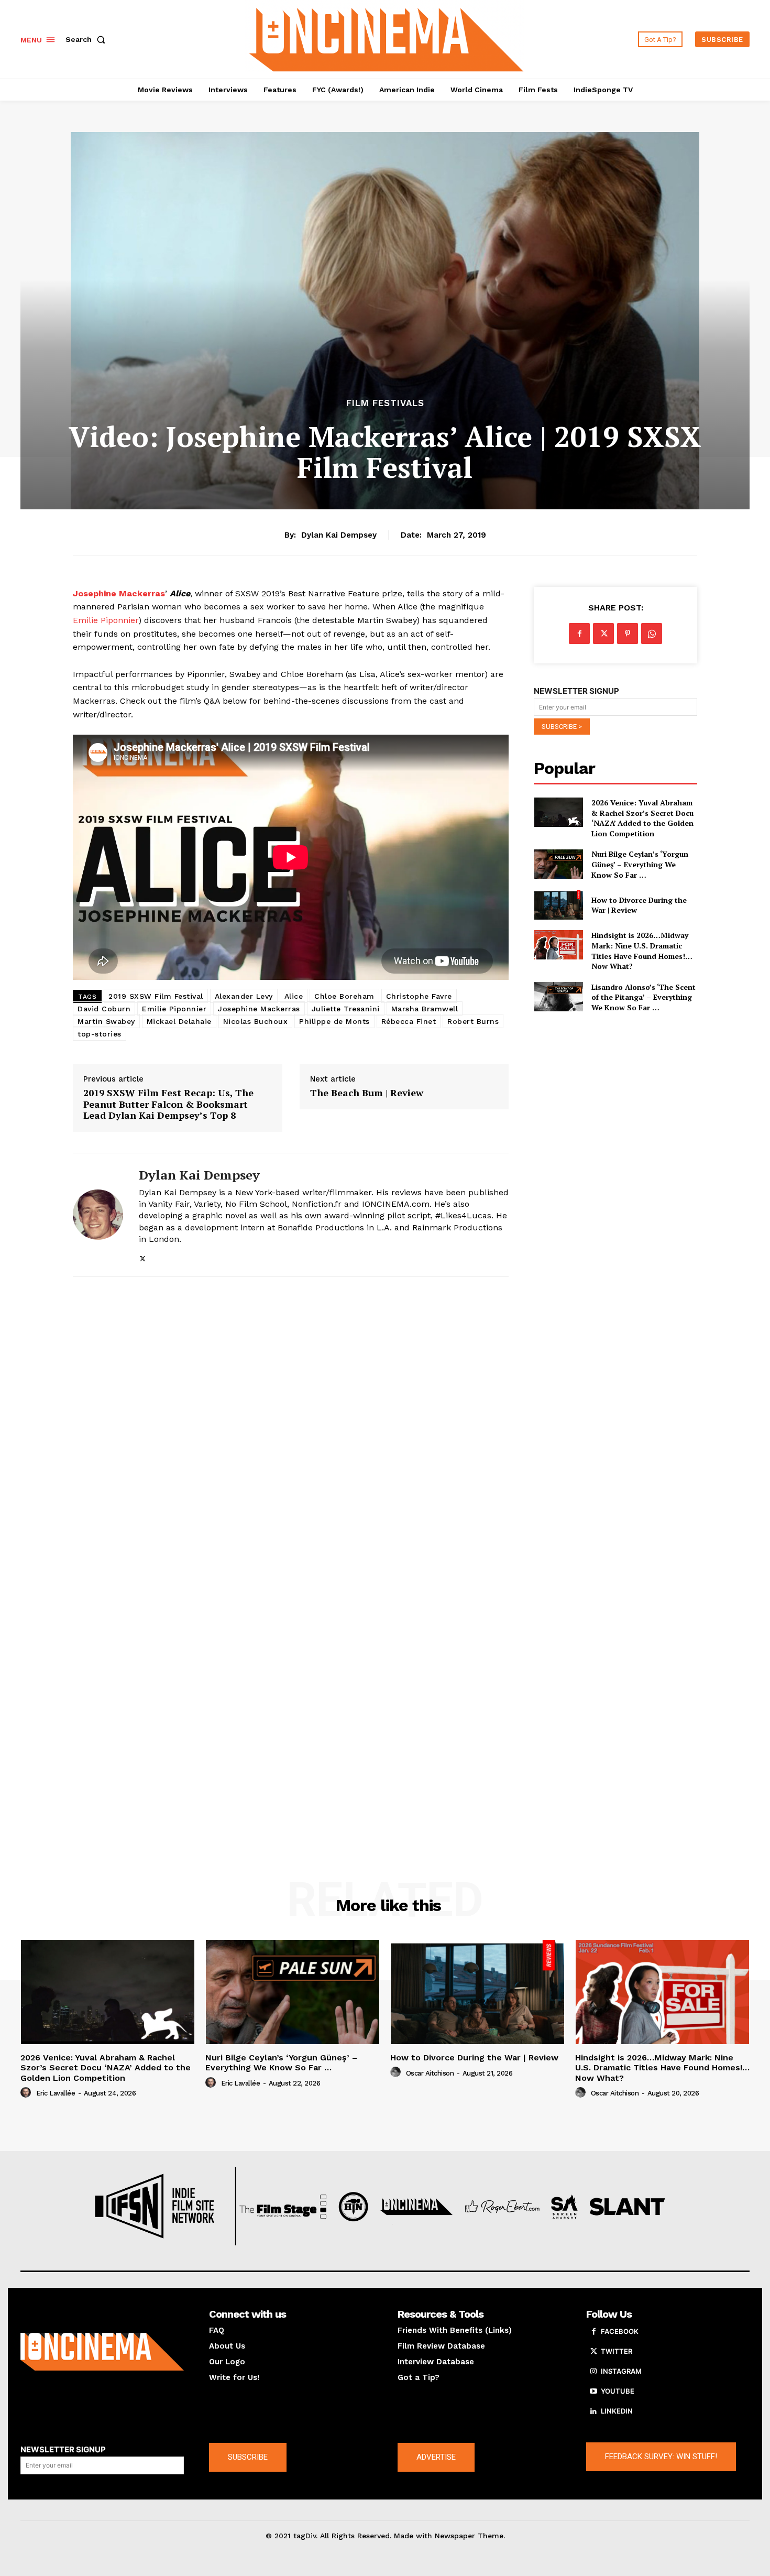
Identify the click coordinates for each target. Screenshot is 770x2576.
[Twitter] (143, 1257)
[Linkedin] (593, 2411)
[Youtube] (593, 2392)
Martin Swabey (106, 1021)
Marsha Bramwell (425, 1009)
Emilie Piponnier (106, 620)
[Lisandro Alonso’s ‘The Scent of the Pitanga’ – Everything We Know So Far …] (558, 997)
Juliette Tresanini (346, 1009)
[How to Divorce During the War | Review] (558, 905)
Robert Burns (473, 1021)
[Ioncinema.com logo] (102, 2352)
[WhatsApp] (652, 634)
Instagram (621, 2371)
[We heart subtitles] (387, 38)
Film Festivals (385, 403)
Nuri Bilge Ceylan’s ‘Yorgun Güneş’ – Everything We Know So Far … (640, 864)
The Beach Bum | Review (367, 1093)
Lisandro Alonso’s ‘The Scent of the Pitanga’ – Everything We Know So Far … (643, 997)
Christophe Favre (419, 996)
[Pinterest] (628, 634)
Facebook (620, 2331)
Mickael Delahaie (179, 1021)
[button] (87, 39)
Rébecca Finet (409, 1021)
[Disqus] (291, 1429)
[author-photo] (27, 2093)
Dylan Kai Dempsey (339, 535)
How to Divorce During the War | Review (639, 905)
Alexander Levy (244, 996)
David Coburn (104, 1009)
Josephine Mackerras (259, 1009)
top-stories (100, 1034)
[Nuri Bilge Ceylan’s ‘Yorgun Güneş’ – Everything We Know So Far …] (558, 864)
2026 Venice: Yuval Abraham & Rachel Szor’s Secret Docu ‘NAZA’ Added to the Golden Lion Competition (642, 818)
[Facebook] (579, 634)
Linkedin (617, 2411)
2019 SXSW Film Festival (156, 996)
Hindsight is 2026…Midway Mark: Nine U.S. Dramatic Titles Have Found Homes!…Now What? (642, 951)
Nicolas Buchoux (256, 1021)
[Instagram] (593, 2372)
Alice (294, 996)
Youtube (618, 2391)
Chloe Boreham (344, 996)
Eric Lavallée (56, 2093)
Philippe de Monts (334, 1021)
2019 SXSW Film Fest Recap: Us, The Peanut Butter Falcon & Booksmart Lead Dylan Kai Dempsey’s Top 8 (168, 1104)
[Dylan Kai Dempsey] (98, 1215)
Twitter (617, 2351)
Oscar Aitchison (430, 2073)
